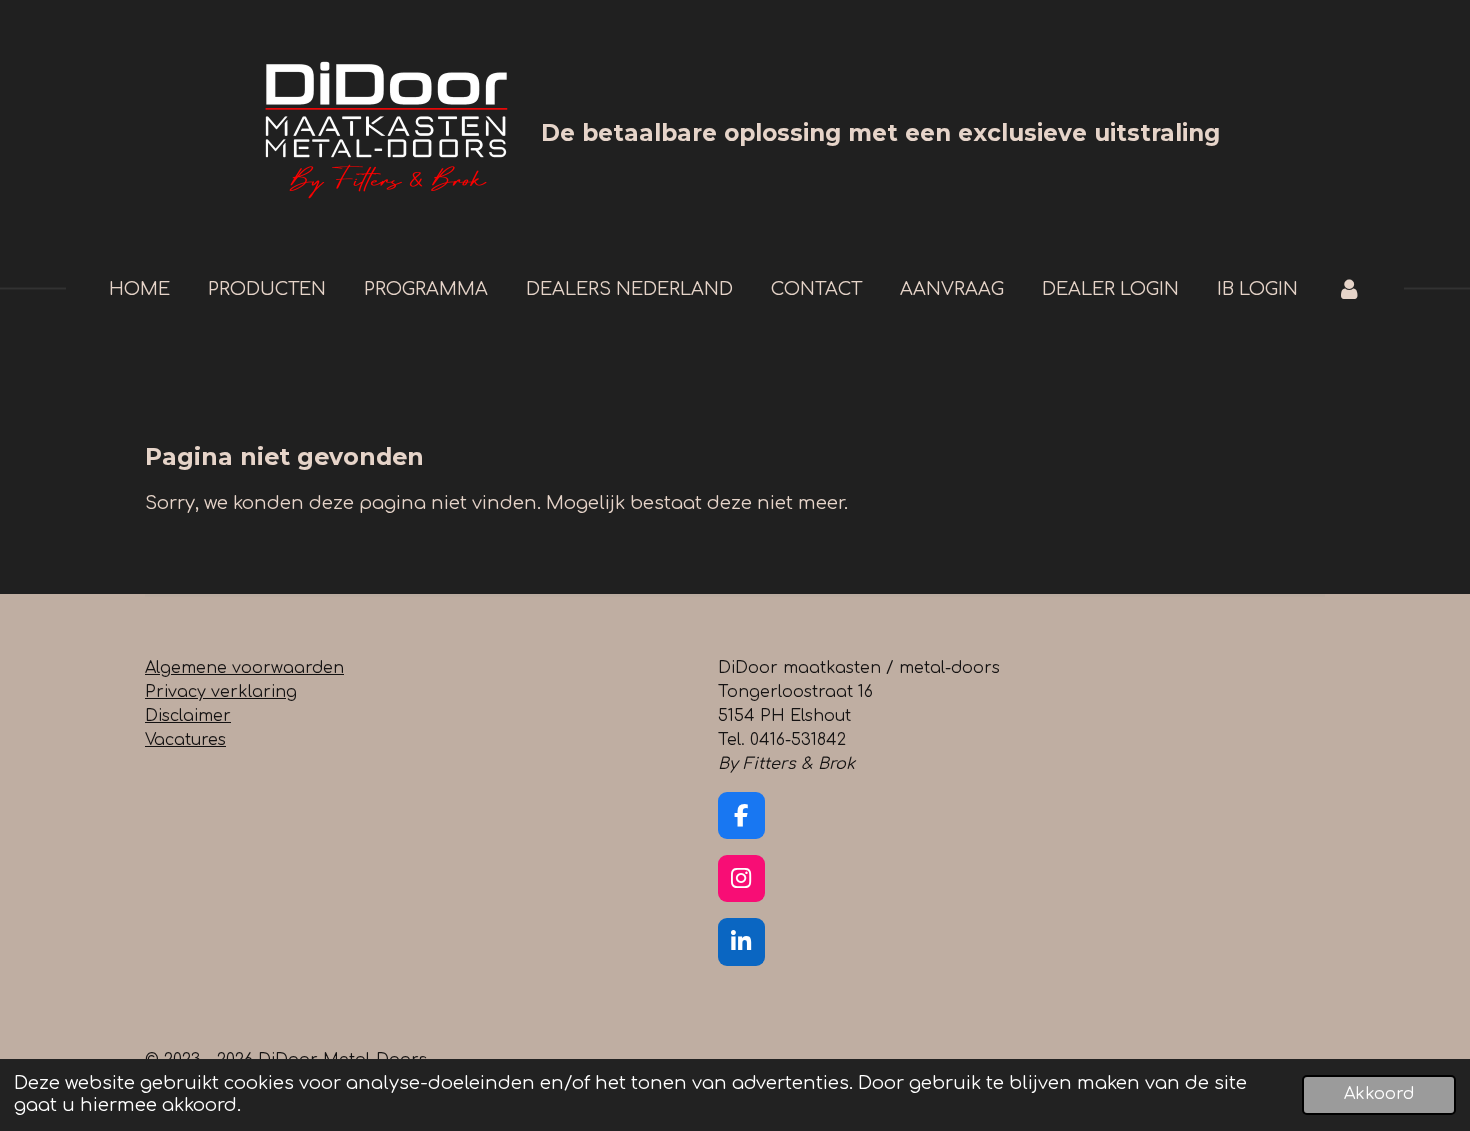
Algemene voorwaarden (244, 668)
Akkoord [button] (1379, 1094)
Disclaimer (188, 716)
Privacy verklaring (221, 692)
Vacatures (185, 740)
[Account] (1348, 289)
